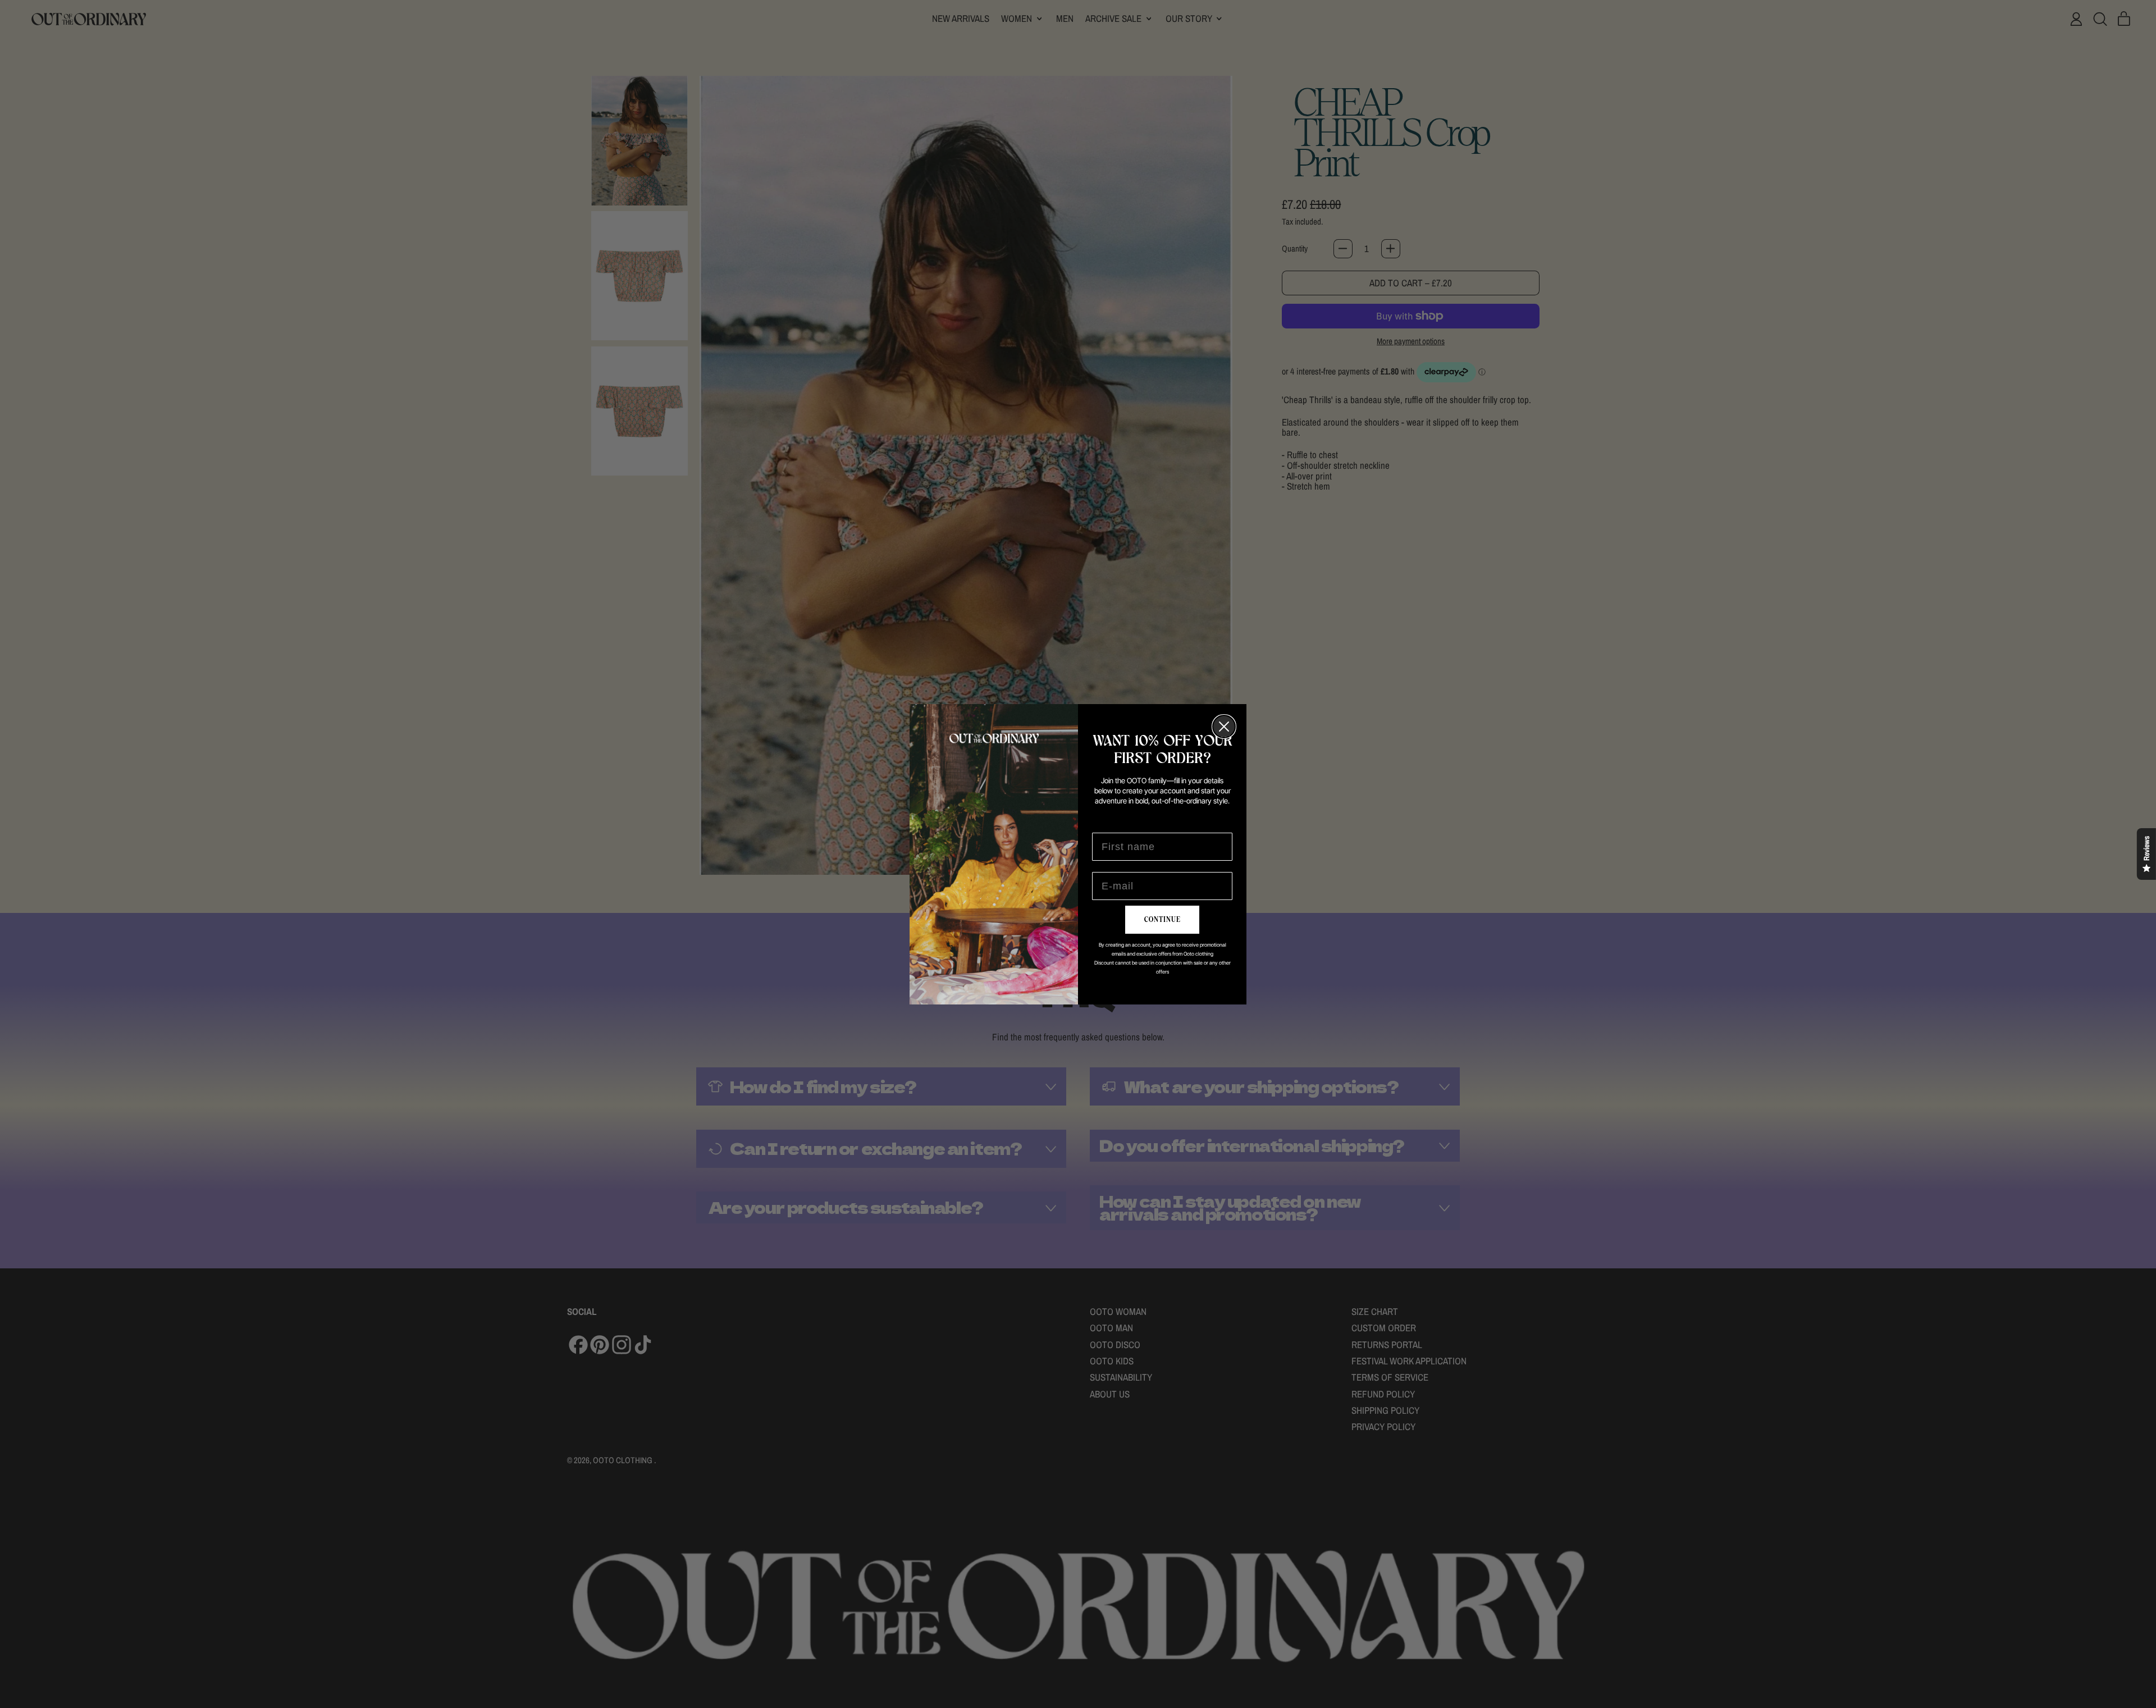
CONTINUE (1162, 920)
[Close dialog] (1224, 727)
